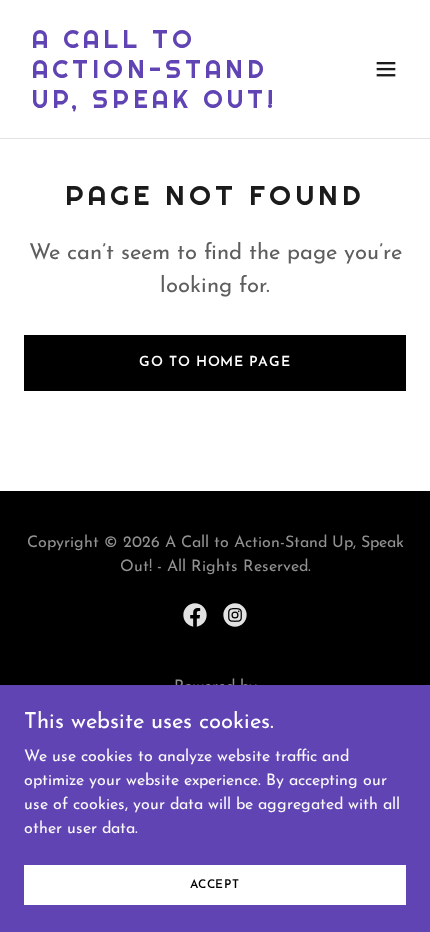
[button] (386, 69)
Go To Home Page (214, 362)
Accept (215, 884)
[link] (157, 104)
